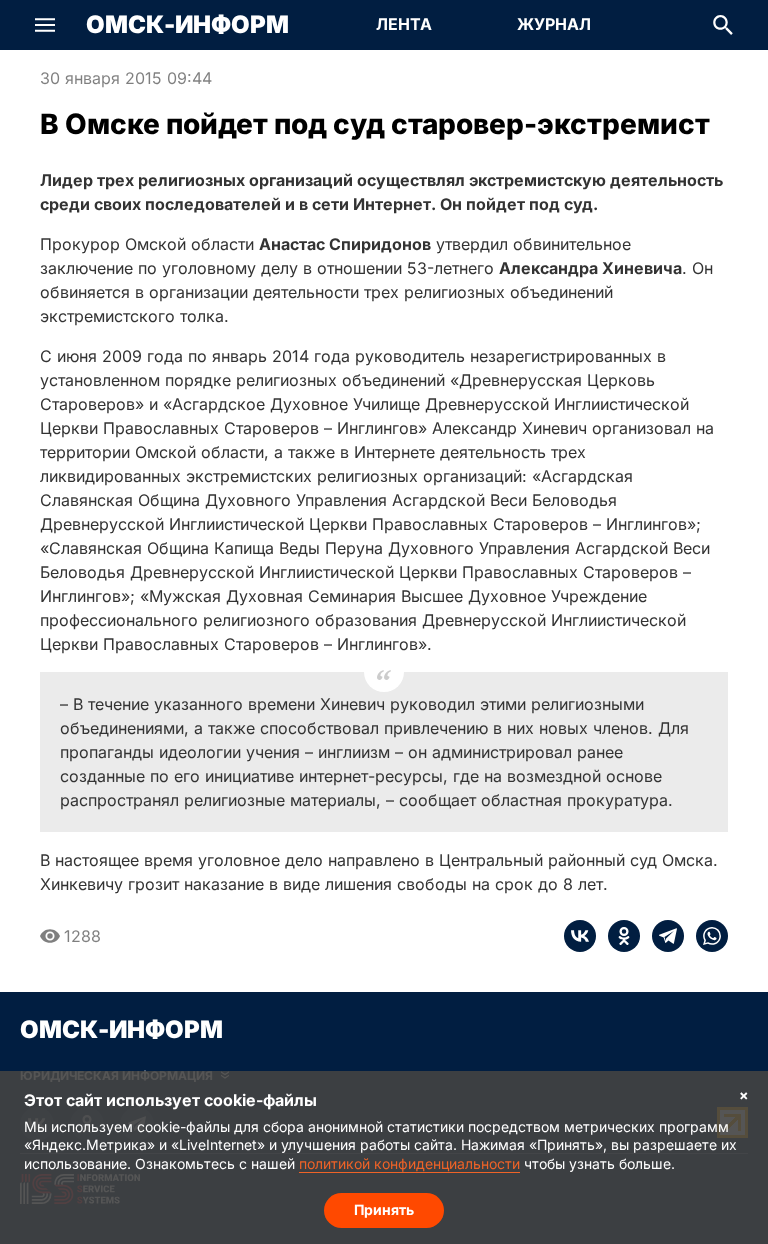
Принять (384, 1209)
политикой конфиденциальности (409, 1163)
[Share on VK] (580, 936)
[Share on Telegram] (662, 936)
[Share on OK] (618, 936)
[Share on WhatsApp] (706, 936)
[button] (45, 25)
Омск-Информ (187, 25)
